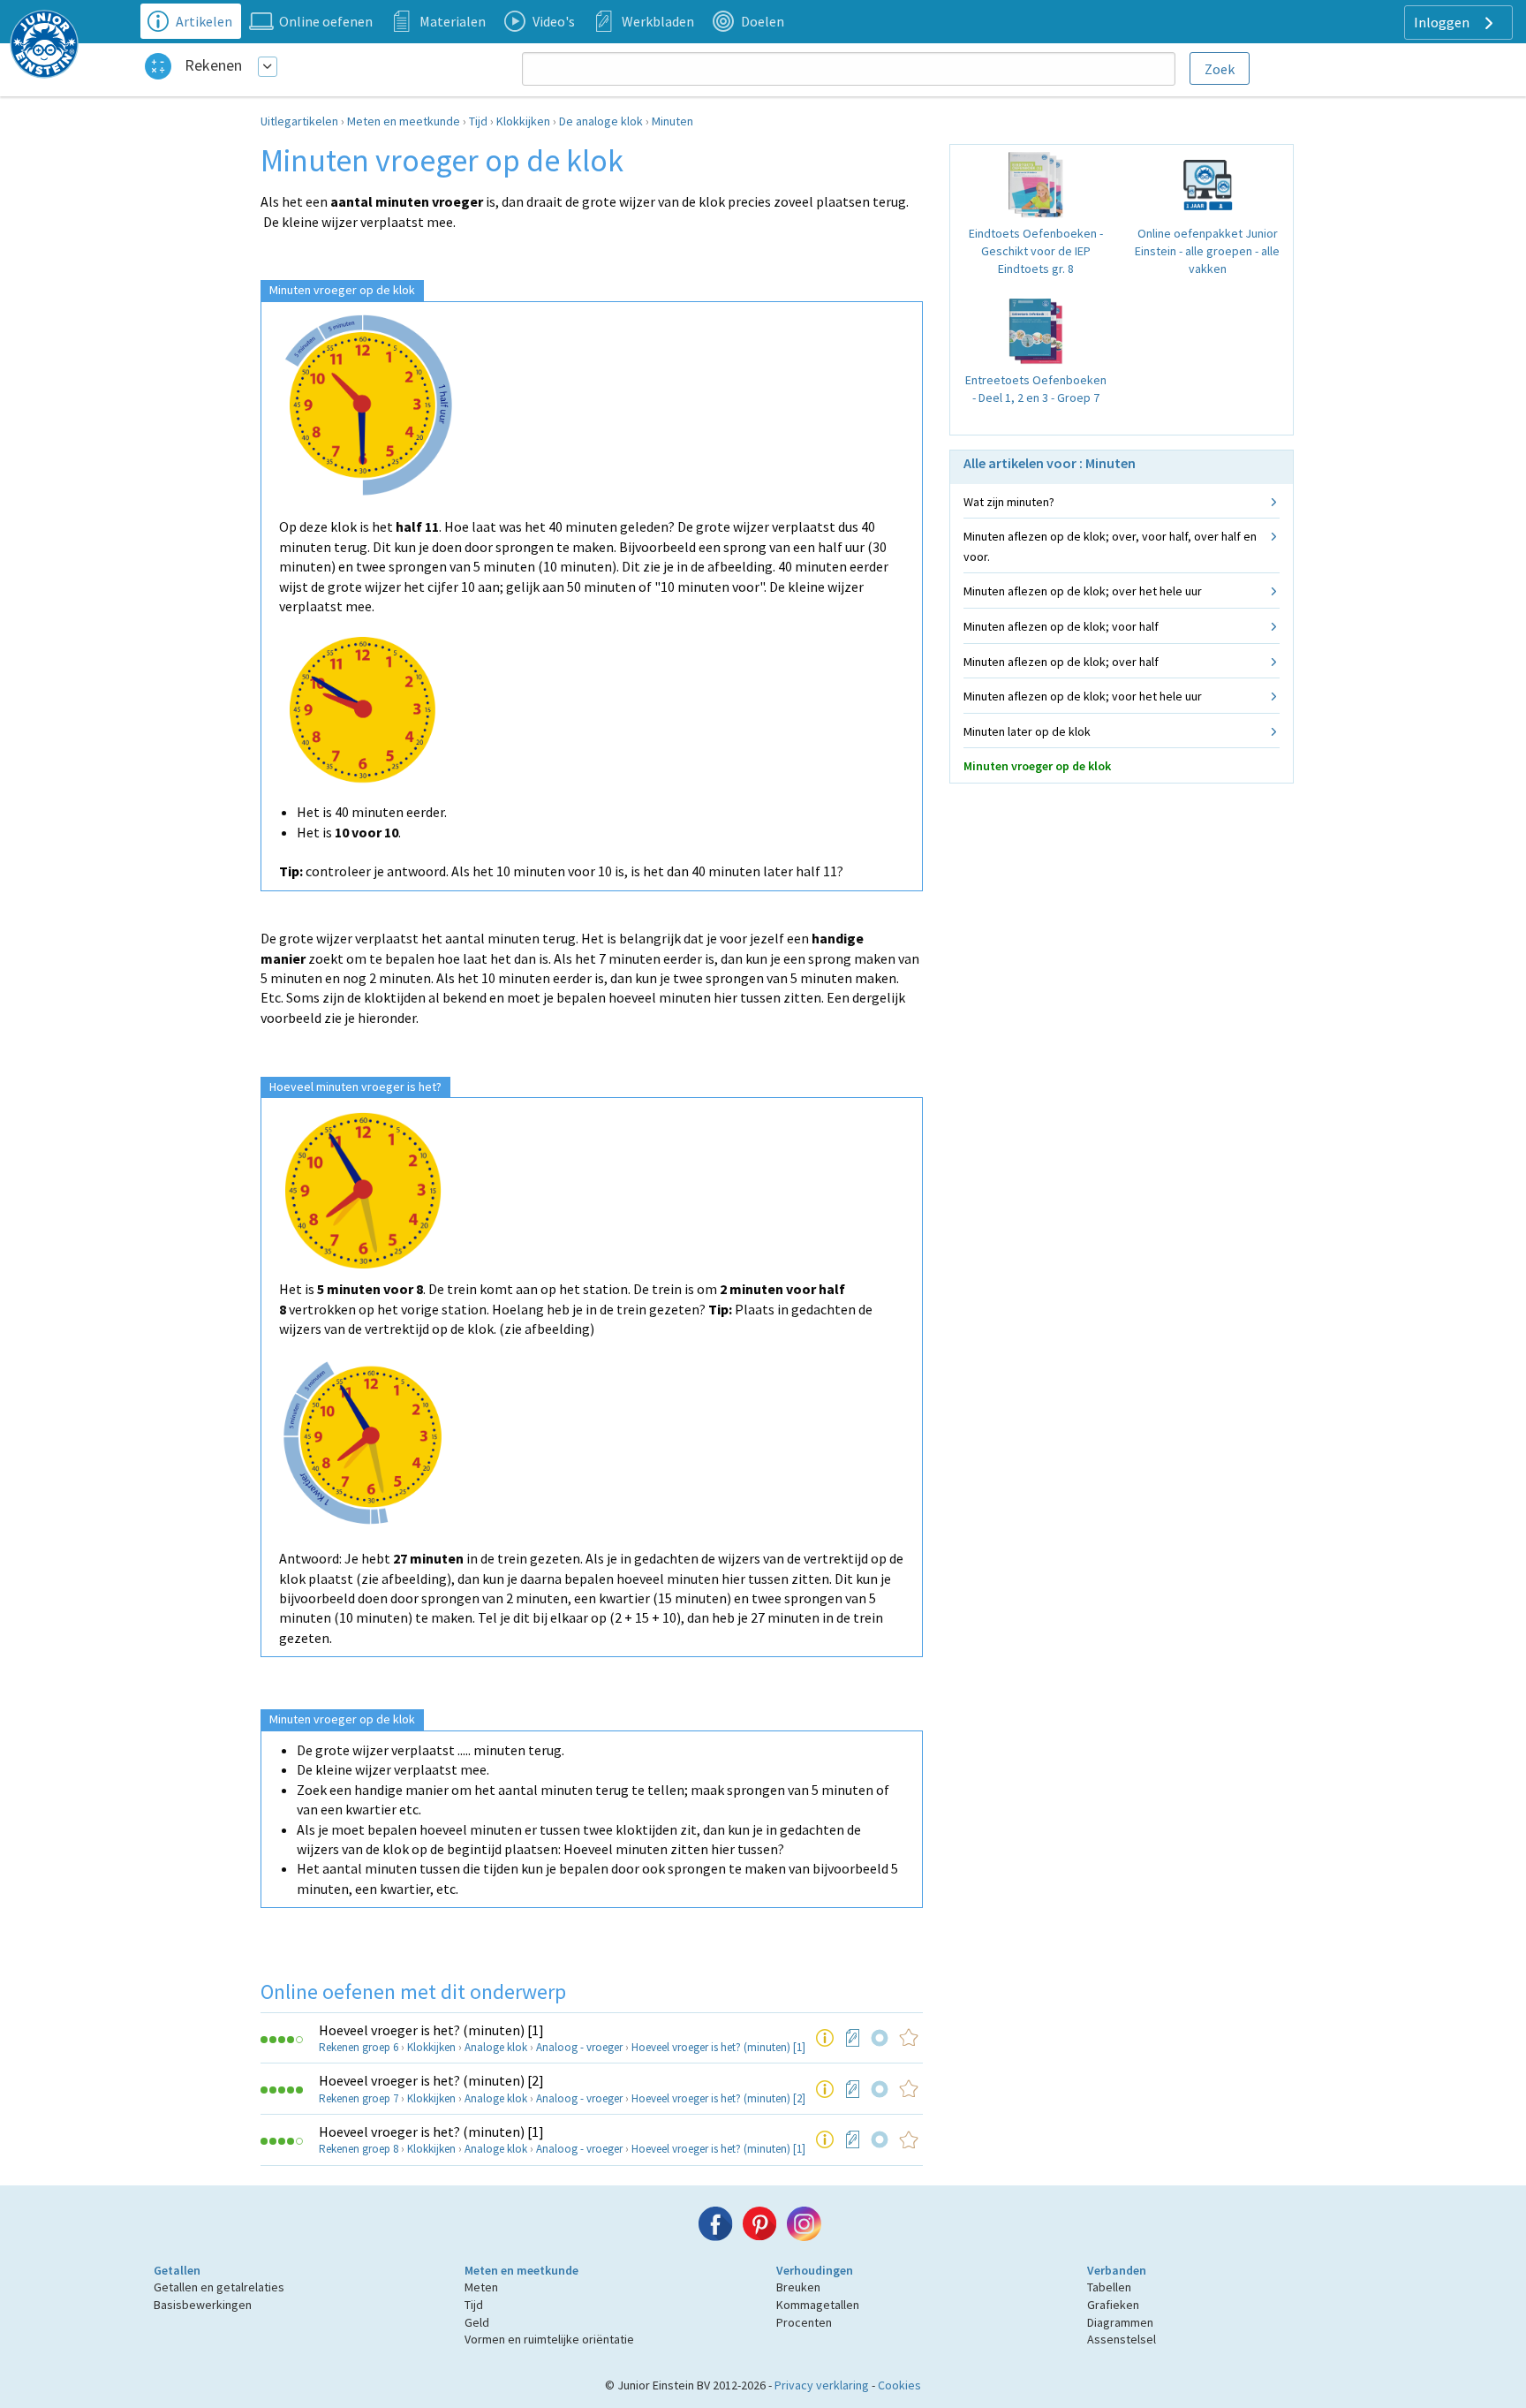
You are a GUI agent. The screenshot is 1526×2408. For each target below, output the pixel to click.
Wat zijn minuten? (1009, 502)
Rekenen (213, 65)
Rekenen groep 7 (359, 2098)
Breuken (798, 2287)
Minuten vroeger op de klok (1037, 766)
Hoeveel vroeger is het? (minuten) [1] (431, 2030)
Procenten (804, 2322)
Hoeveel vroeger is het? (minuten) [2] (431, 2080)
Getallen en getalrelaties (219, 2287)
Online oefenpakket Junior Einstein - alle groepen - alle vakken (1207, 250)
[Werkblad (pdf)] (853, 2038)
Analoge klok (496, 2047)
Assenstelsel (1122, 2339)
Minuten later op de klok (1027, 731)
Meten (481, 2287)
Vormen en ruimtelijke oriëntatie (549, 2339)
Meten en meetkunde (404, 121)
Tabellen (1109, 2287)
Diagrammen (1120, 2322)
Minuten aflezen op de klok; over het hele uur (1083, 591)
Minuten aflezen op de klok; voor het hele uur (1083, 696)
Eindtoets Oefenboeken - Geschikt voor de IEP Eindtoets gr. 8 (1036, 250)
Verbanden (1117, 2270)
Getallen (177, 2270)
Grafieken (1113, 2305)
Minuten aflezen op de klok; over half (1061, 662)
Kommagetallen (818, 2305)
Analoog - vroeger (579, 2047)
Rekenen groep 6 (359, 2047)
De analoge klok (601, 121)
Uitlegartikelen (299, 121)
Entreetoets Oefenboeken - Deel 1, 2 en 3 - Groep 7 (1036, 389)
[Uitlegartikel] (825, 2038)
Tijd (478, 121)
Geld (477, 2322)
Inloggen (1443, 22)
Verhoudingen (815, 2270)
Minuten (672, 121)
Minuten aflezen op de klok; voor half (1061, 626)
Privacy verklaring (822, 2385)
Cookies (899, 2385)
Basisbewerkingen (203, 2305)
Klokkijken (523, 121)
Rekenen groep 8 (359, 2149)
